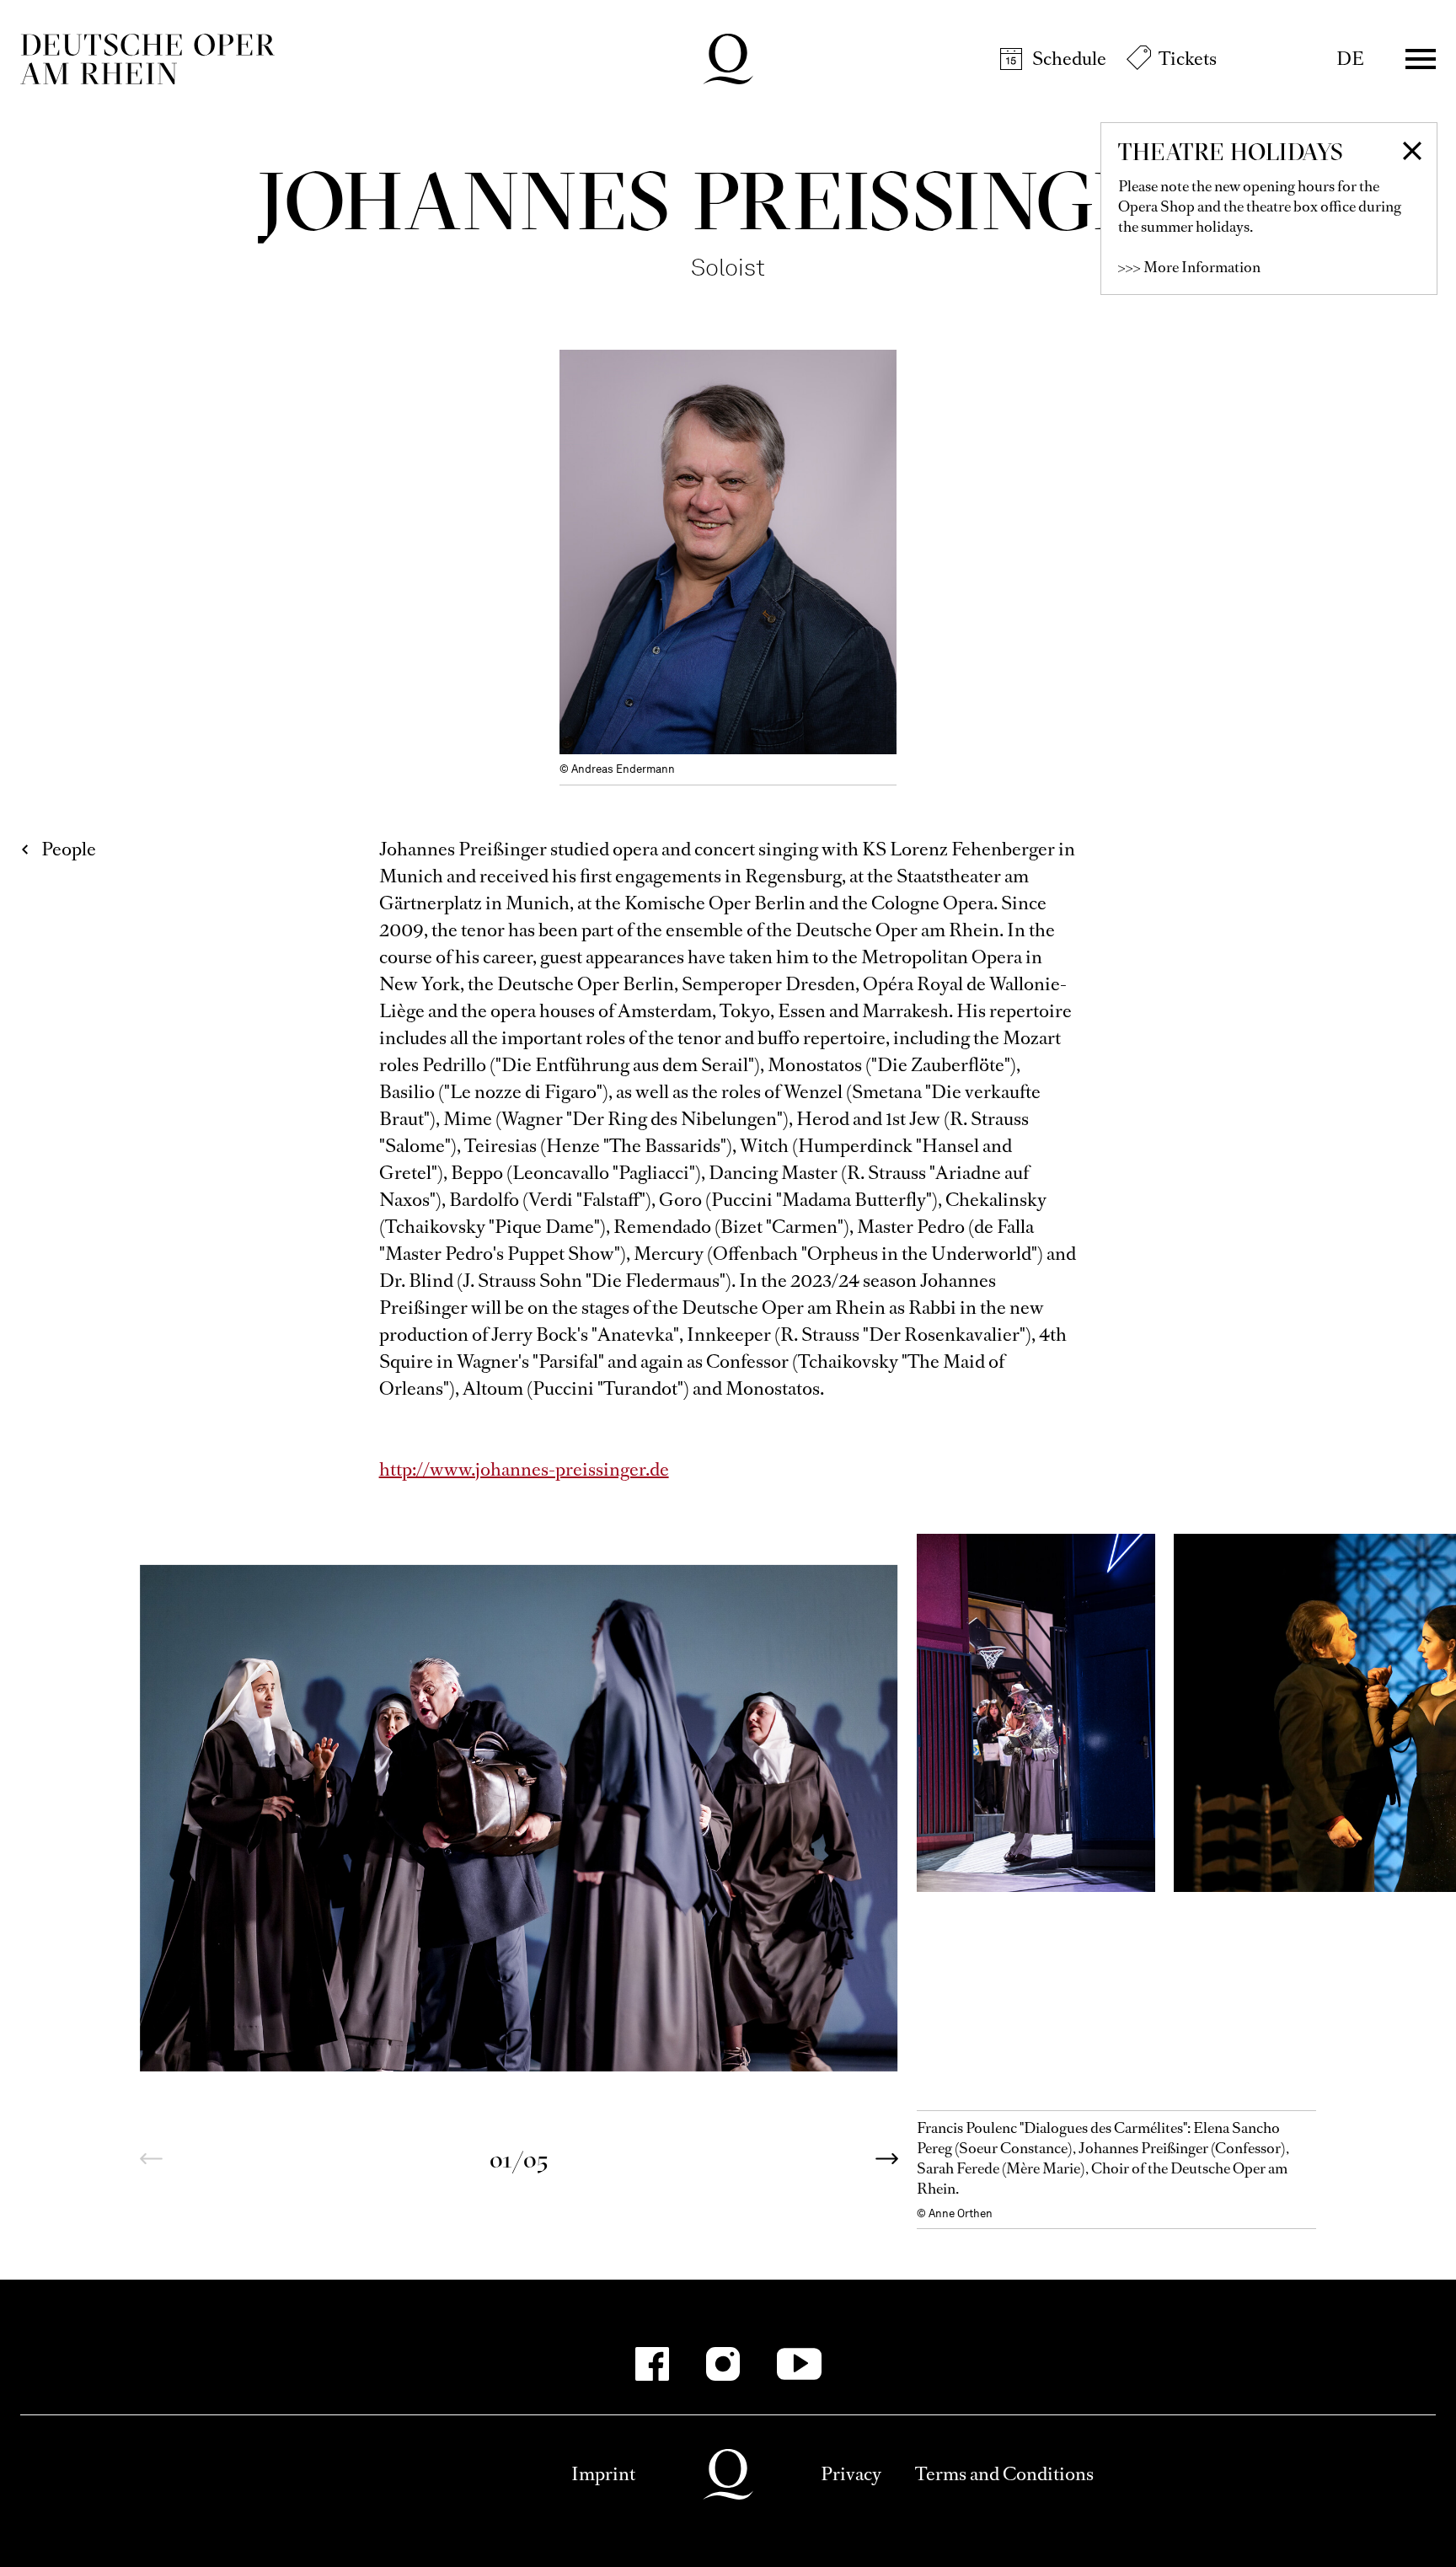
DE (1350, 59)
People (69, 849)
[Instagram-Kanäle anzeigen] (723, 2364)
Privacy (851, 2474)
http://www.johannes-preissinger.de (524, 1469)
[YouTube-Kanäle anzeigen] (799, 2364)
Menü (1421, 59)
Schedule (1069, 59)
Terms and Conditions (1004, 2474)
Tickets (1188, 59)
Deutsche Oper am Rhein (147, 59)
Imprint (603, 2474)
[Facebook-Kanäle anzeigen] (652, 2364)
